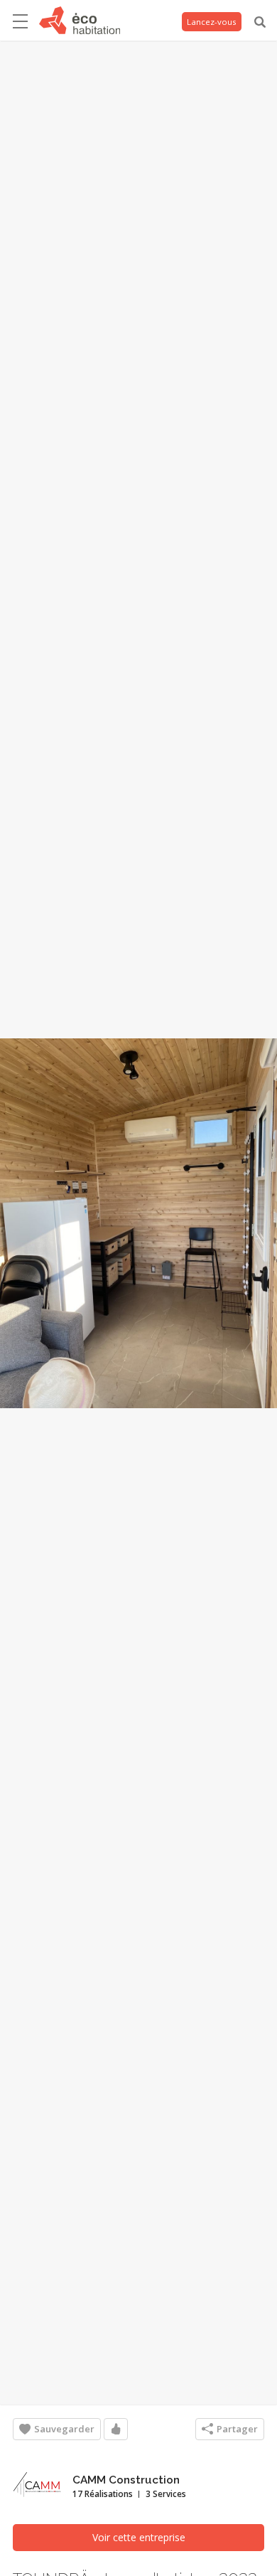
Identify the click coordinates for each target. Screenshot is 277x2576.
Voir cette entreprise (139, 2537)
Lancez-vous (212, 22)
